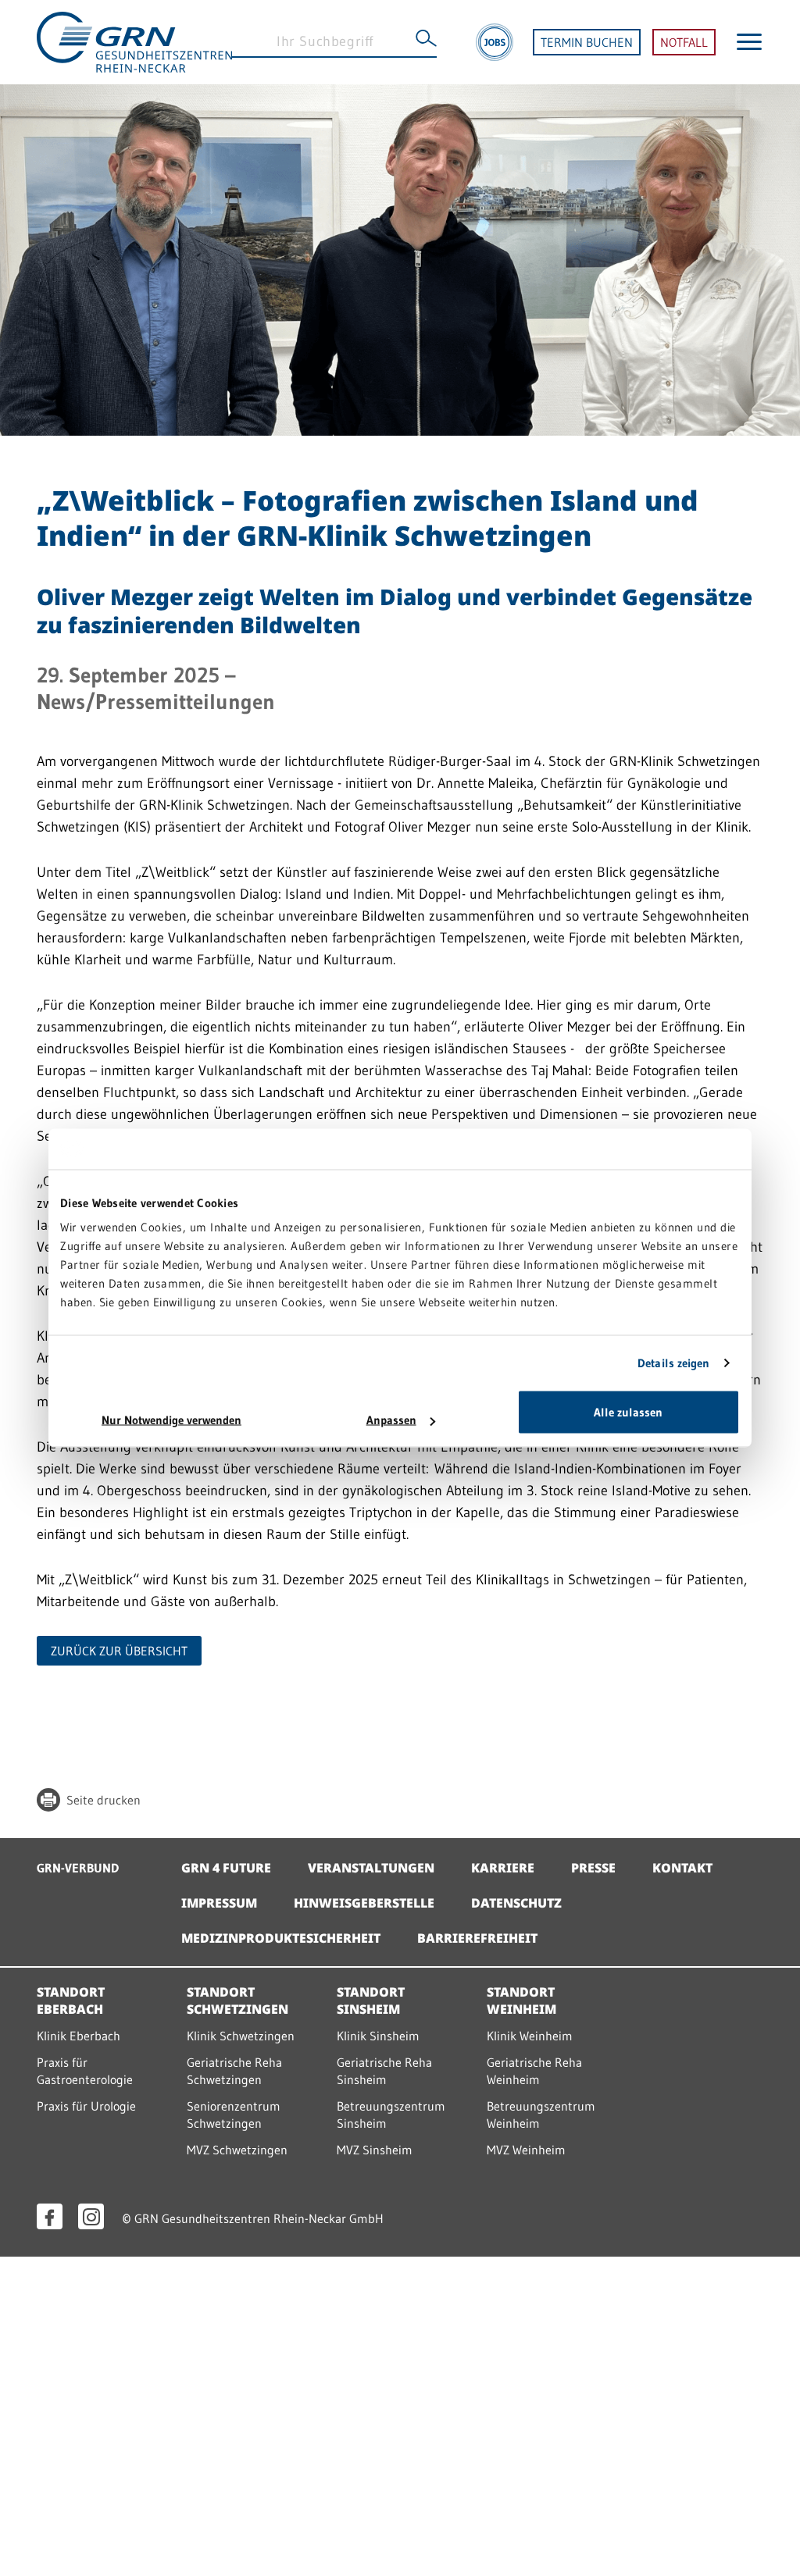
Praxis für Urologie (86, 2106)
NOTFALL (684, 42)
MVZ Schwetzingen (237, 2150)
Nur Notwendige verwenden (171, 1420)
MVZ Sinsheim (375, 2150)
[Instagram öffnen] (91, 2216)
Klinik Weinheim (530, 2036)
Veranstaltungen (371, 1868)
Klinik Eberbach (79, 2036)
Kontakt (682, 1868)
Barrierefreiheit (477, 1938)
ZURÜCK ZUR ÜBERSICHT (119, 1651)
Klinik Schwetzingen (241, 2036)
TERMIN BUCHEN (587, 42)
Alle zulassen (628, 1412)
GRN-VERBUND (78, 1868)
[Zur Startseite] (134, 41)
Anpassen (391, 1420)
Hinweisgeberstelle (364, 1903)
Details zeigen (673, 1362)
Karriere (503, 1868)
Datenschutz (516, 1903)
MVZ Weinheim (526, 2150)
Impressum (219, 1903)
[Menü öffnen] (749, 42)
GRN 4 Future (226, 1868)
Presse (593, 1868)
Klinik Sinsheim (378, 2036)
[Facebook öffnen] (50, 2216)
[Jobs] (495, 42)
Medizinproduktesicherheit (281, 1938)
